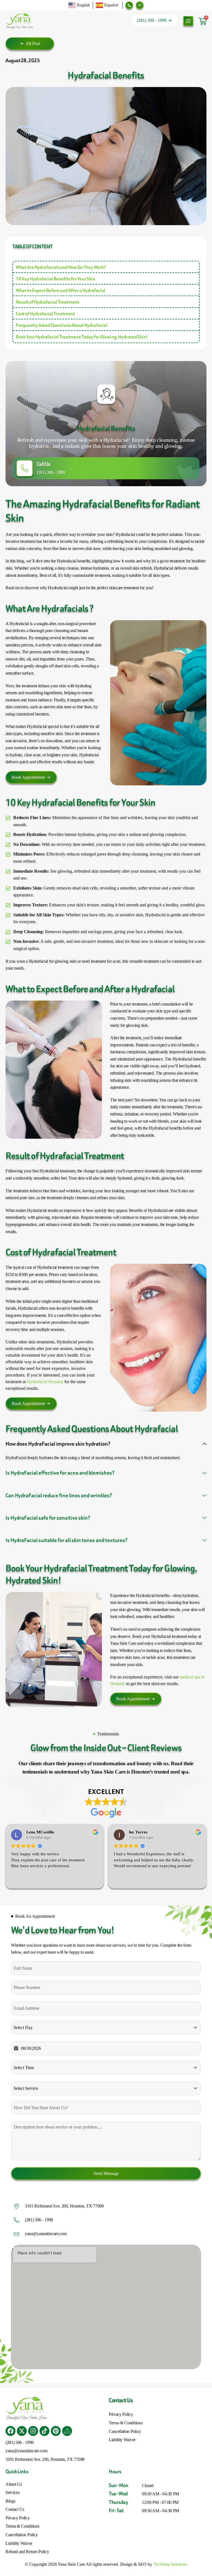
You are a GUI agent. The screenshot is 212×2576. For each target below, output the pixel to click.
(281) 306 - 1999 (51, 472)
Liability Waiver (122, 2440)
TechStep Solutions (170, 2564)
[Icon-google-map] (67, 2431)
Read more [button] (122, 1880)
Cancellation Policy (125, 2431)
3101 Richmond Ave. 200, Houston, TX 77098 (64, 2206)
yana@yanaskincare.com (46, 2234)
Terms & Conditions (126, 2423)
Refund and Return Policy (27, 2552)
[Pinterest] (56, 2431)
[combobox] (106, 2028)
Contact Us (15, 2509)
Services (12, 2492)
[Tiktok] (44, 2431)
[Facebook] (10, 2431)
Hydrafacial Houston (45, 1382)
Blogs (10, 2501)
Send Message (106, 2173)
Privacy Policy (121, 2414)
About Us (14, 2484)
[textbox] (101, 2028)
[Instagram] (33, 2431)
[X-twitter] (22, 2431)
